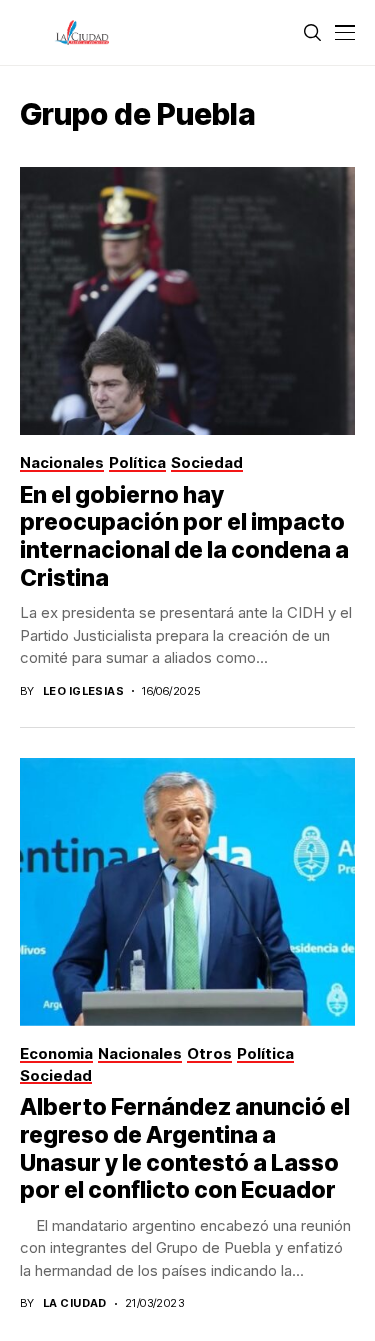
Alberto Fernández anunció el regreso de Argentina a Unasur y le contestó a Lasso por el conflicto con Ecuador (185, 1148)
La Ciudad (75, 1303)
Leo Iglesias (83, 691)
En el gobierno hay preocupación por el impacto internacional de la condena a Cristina (184, 536)
